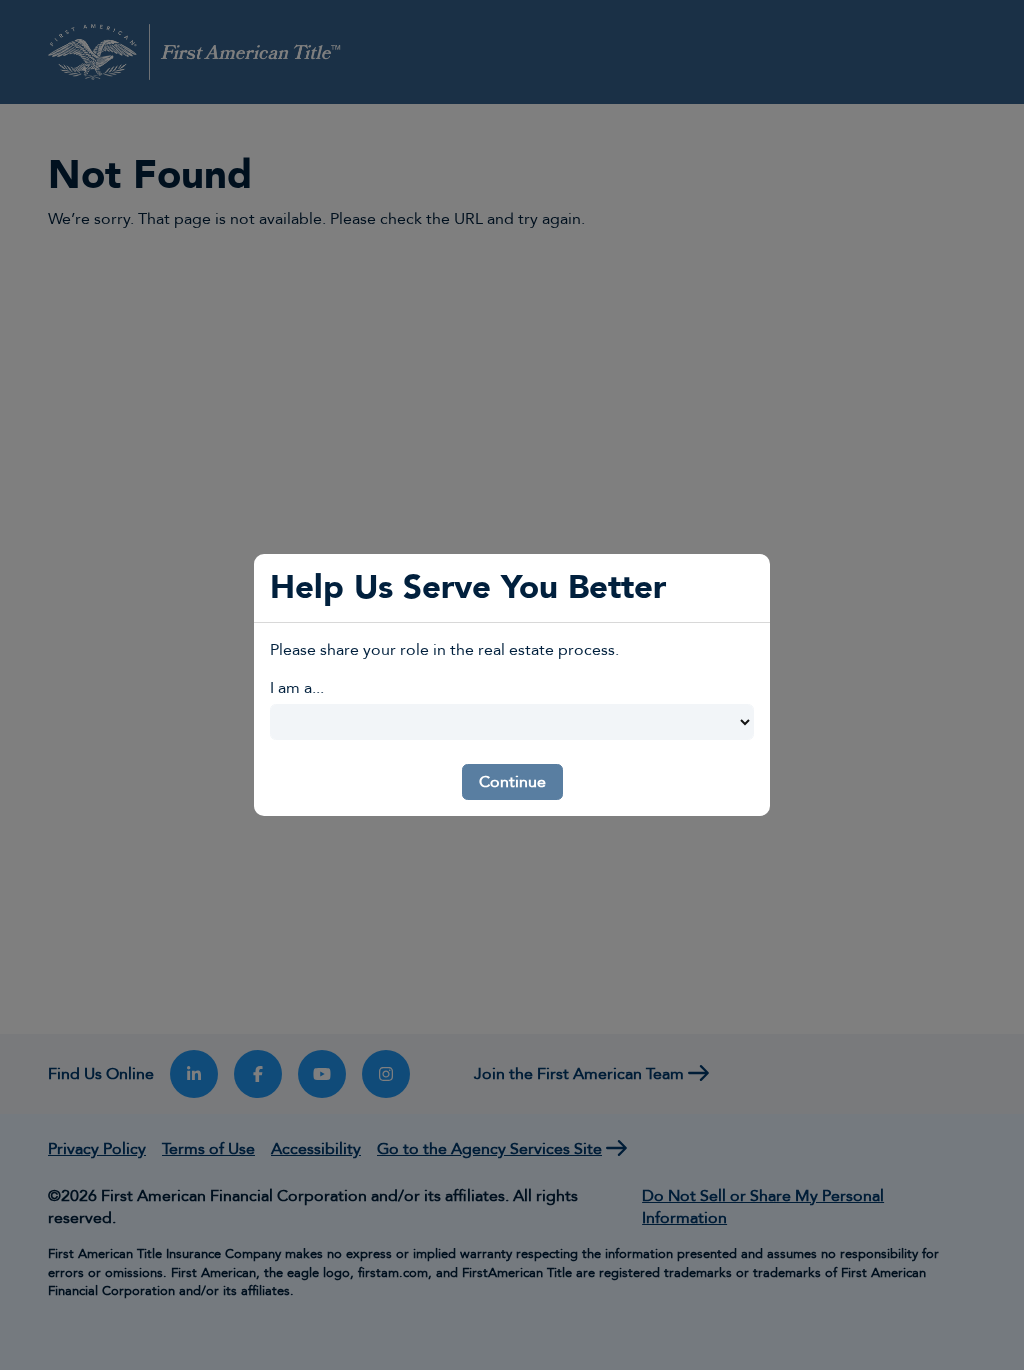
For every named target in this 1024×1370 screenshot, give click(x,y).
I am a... (297, 688)
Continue (512, 782)
